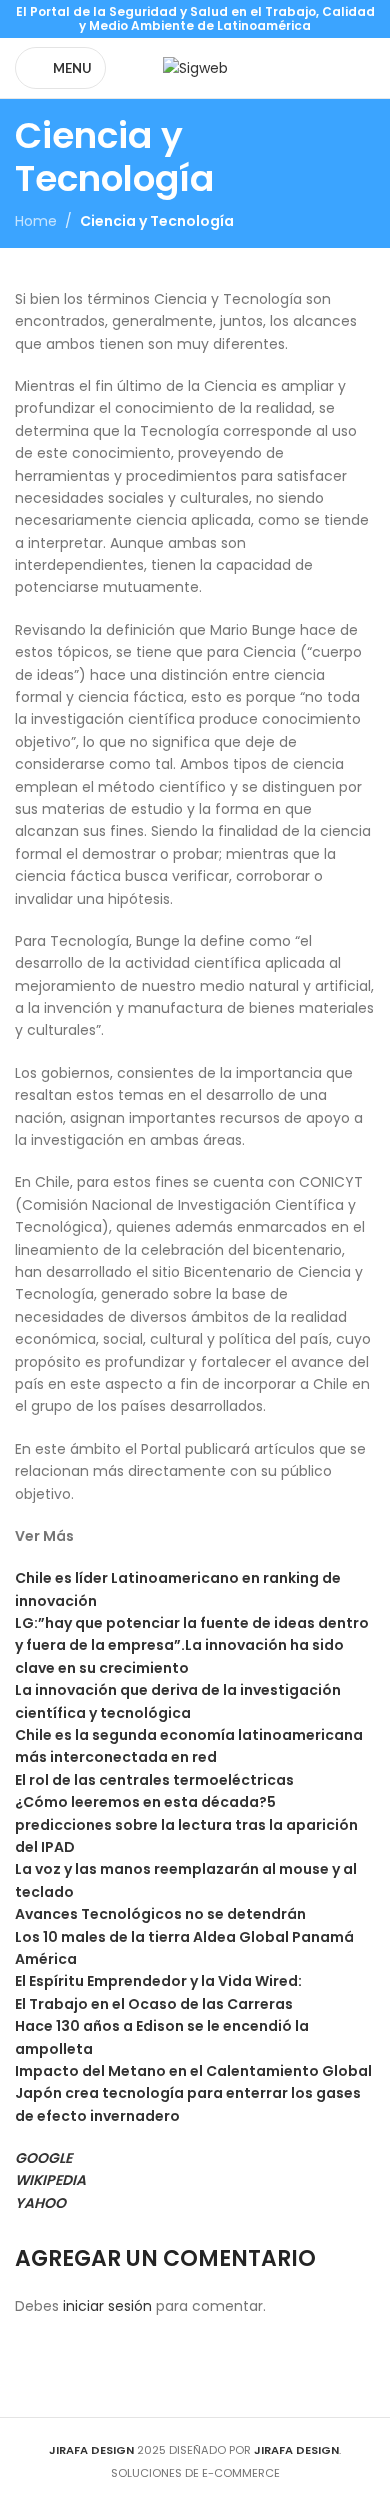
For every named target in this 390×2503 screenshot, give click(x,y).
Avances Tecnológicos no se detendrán (160, 1914)
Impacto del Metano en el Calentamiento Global (193, 2071)
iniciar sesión (107, 2306)
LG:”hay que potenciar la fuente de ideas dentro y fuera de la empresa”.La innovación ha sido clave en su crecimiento (192, 1645)
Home (36, 221)
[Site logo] (195, 67)
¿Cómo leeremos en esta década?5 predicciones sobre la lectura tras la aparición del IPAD (186, 1824)
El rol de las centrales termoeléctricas (154, 1780)
